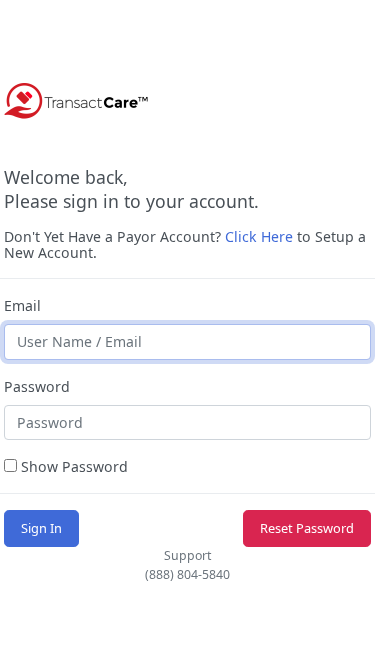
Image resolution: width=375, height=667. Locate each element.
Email (22, 305)
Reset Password (307, 528)
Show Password (72, 466)
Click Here (259, 236)
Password (37, 386)
